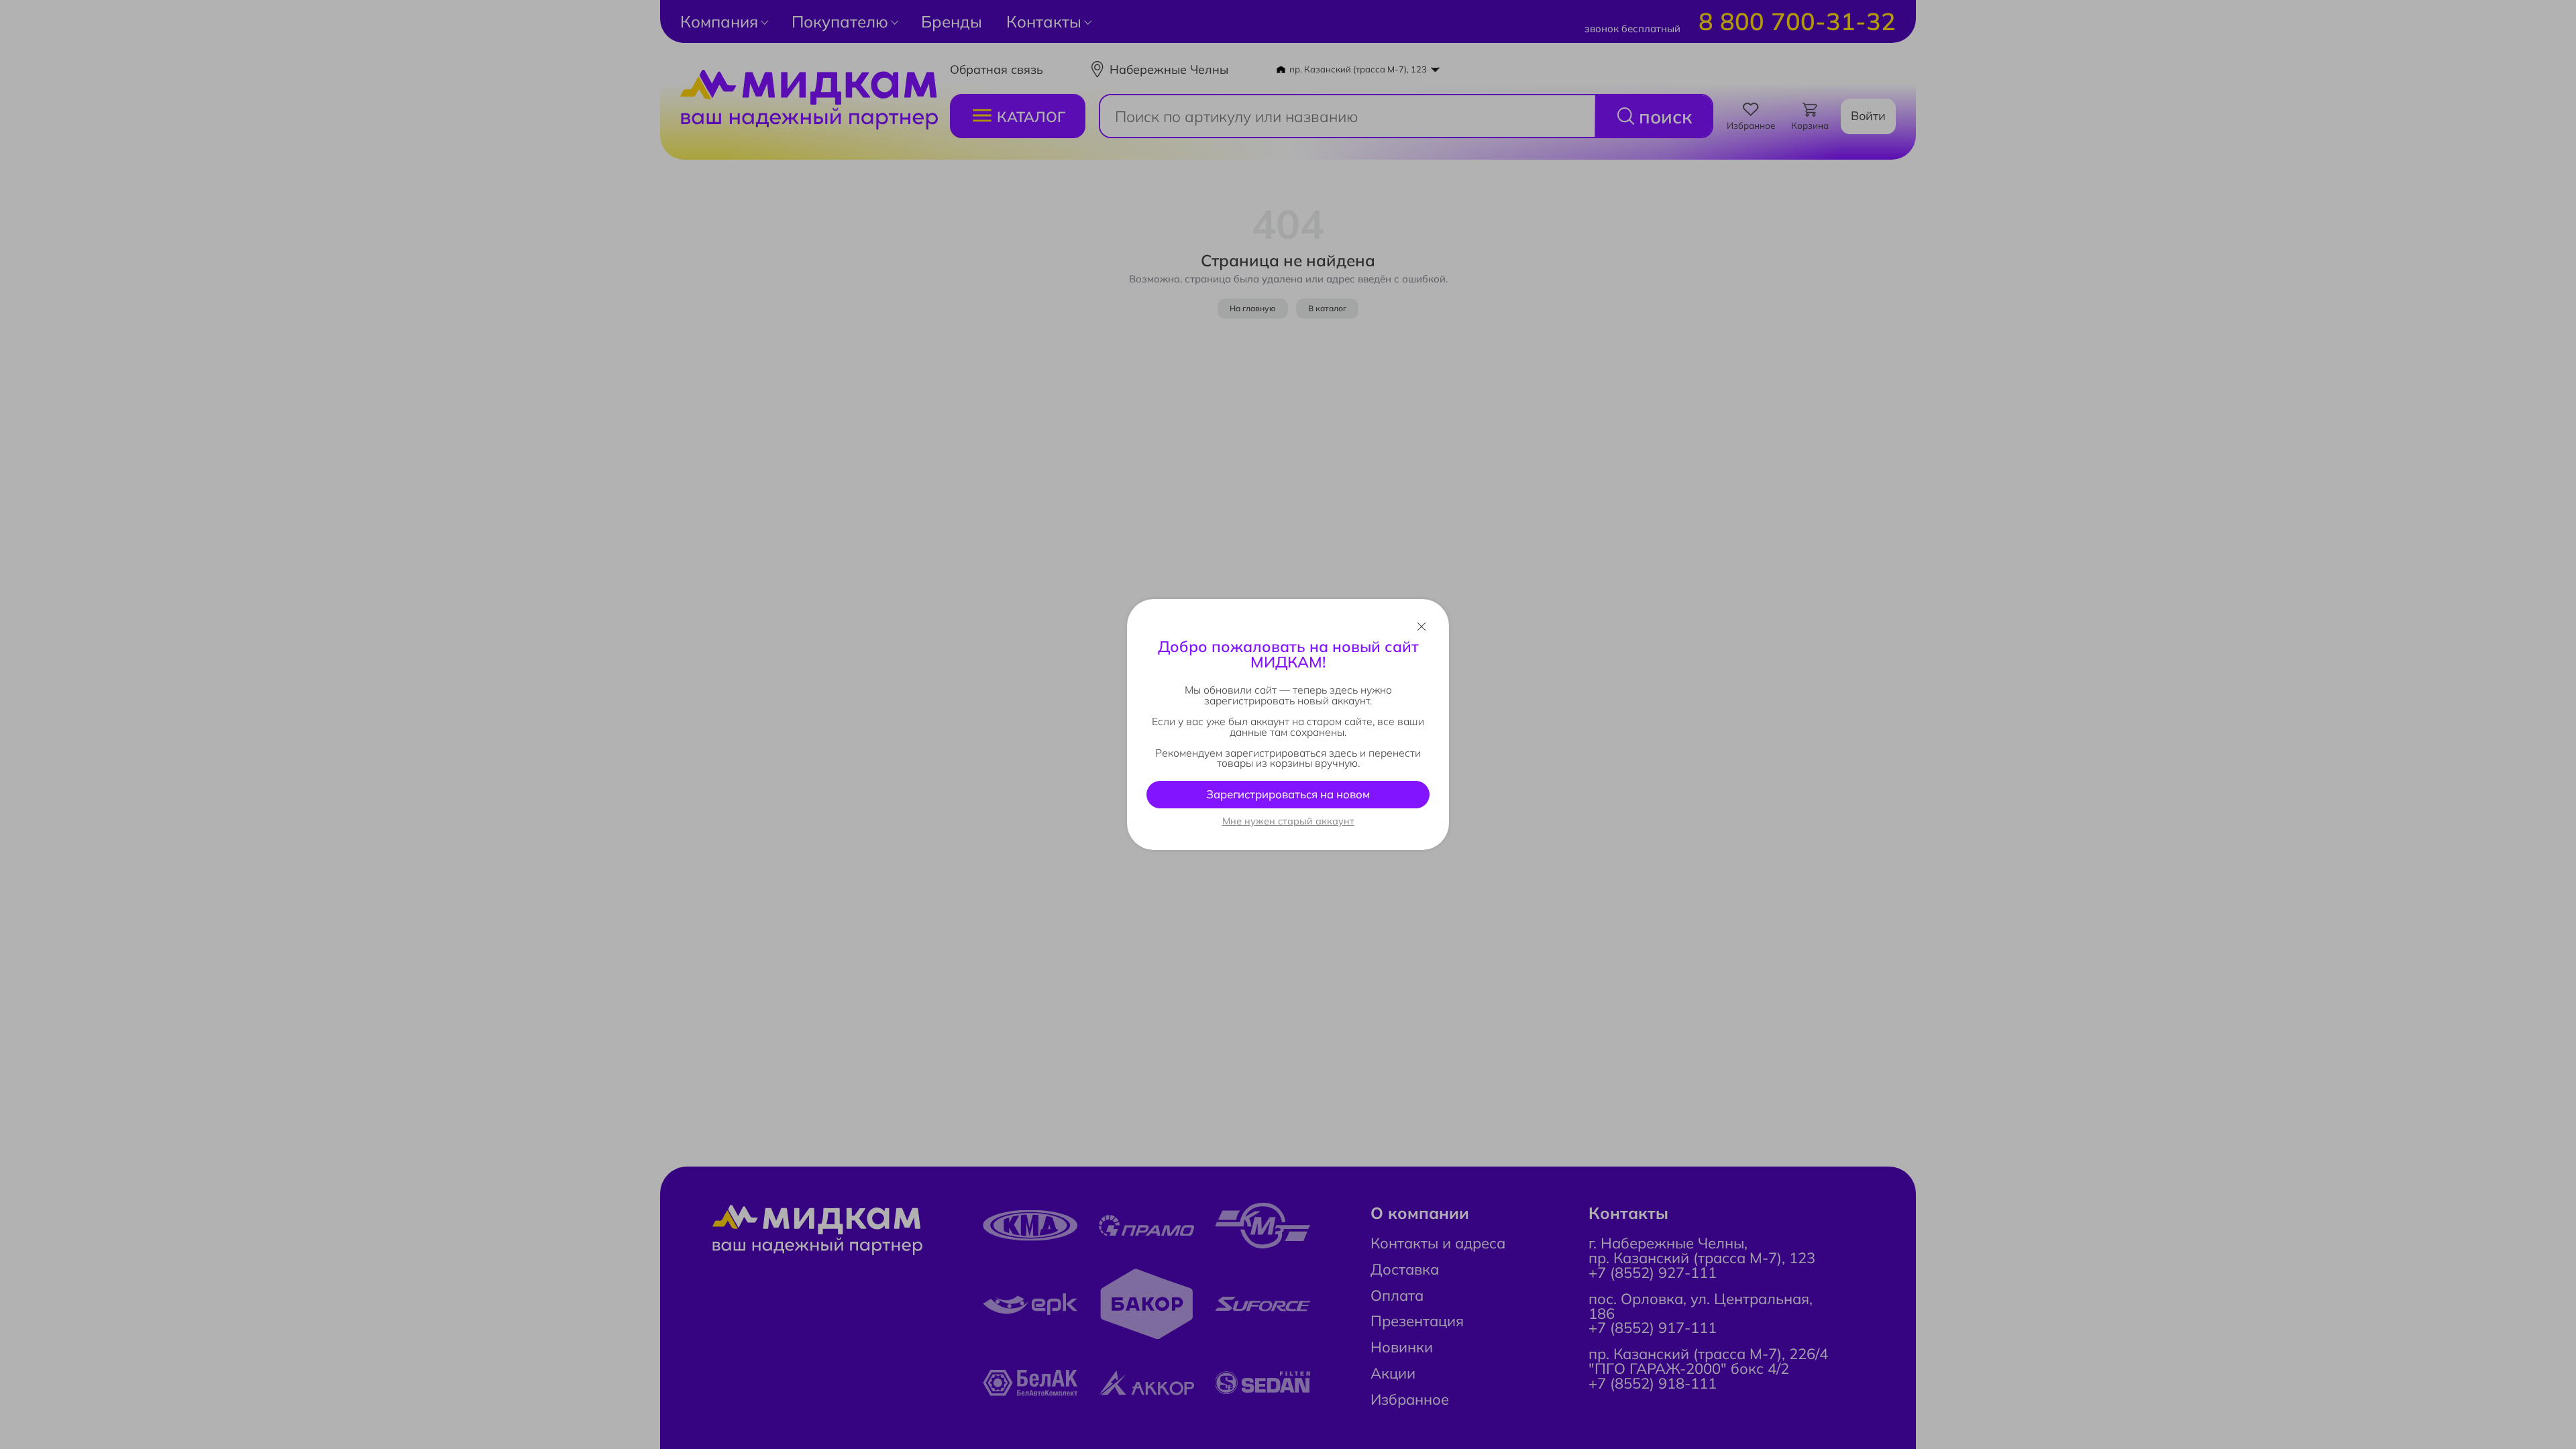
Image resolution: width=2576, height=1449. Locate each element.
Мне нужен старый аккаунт (1288, 821)
